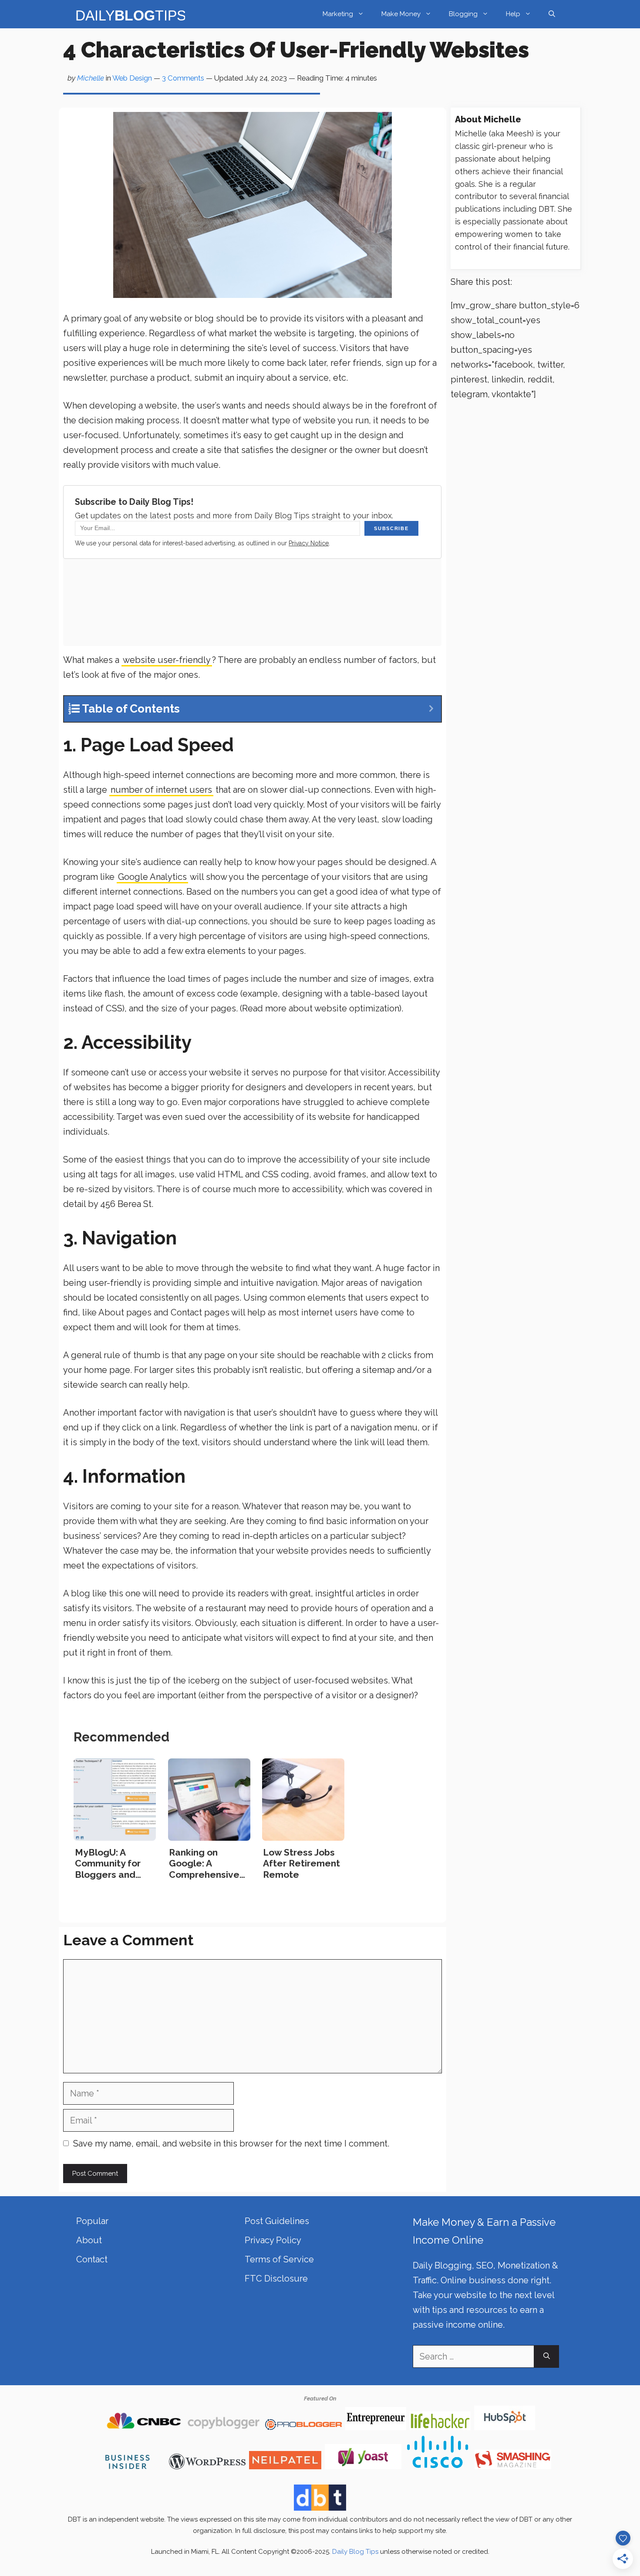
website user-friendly (167, 660)
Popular (92, 2221)
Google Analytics (152, 877)
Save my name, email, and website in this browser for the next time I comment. (231, 2143)
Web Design (132, 78)
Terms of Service (279, 2259)
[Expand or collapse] (431, 709)
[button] (552, 14)
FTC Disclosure (276, 2279)
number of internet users (161, 790)
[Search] (547, 2356)
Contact (92, 2259)
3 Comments (183, 78)
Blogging (463, 14)
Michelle (91, 78)
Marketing (338, 14)
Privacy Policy (273, 2240)
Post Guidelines (277, 2221)
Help (513, 14)
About (89, 2240)
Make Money (401, 14)
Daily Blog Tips (355, 2552)
